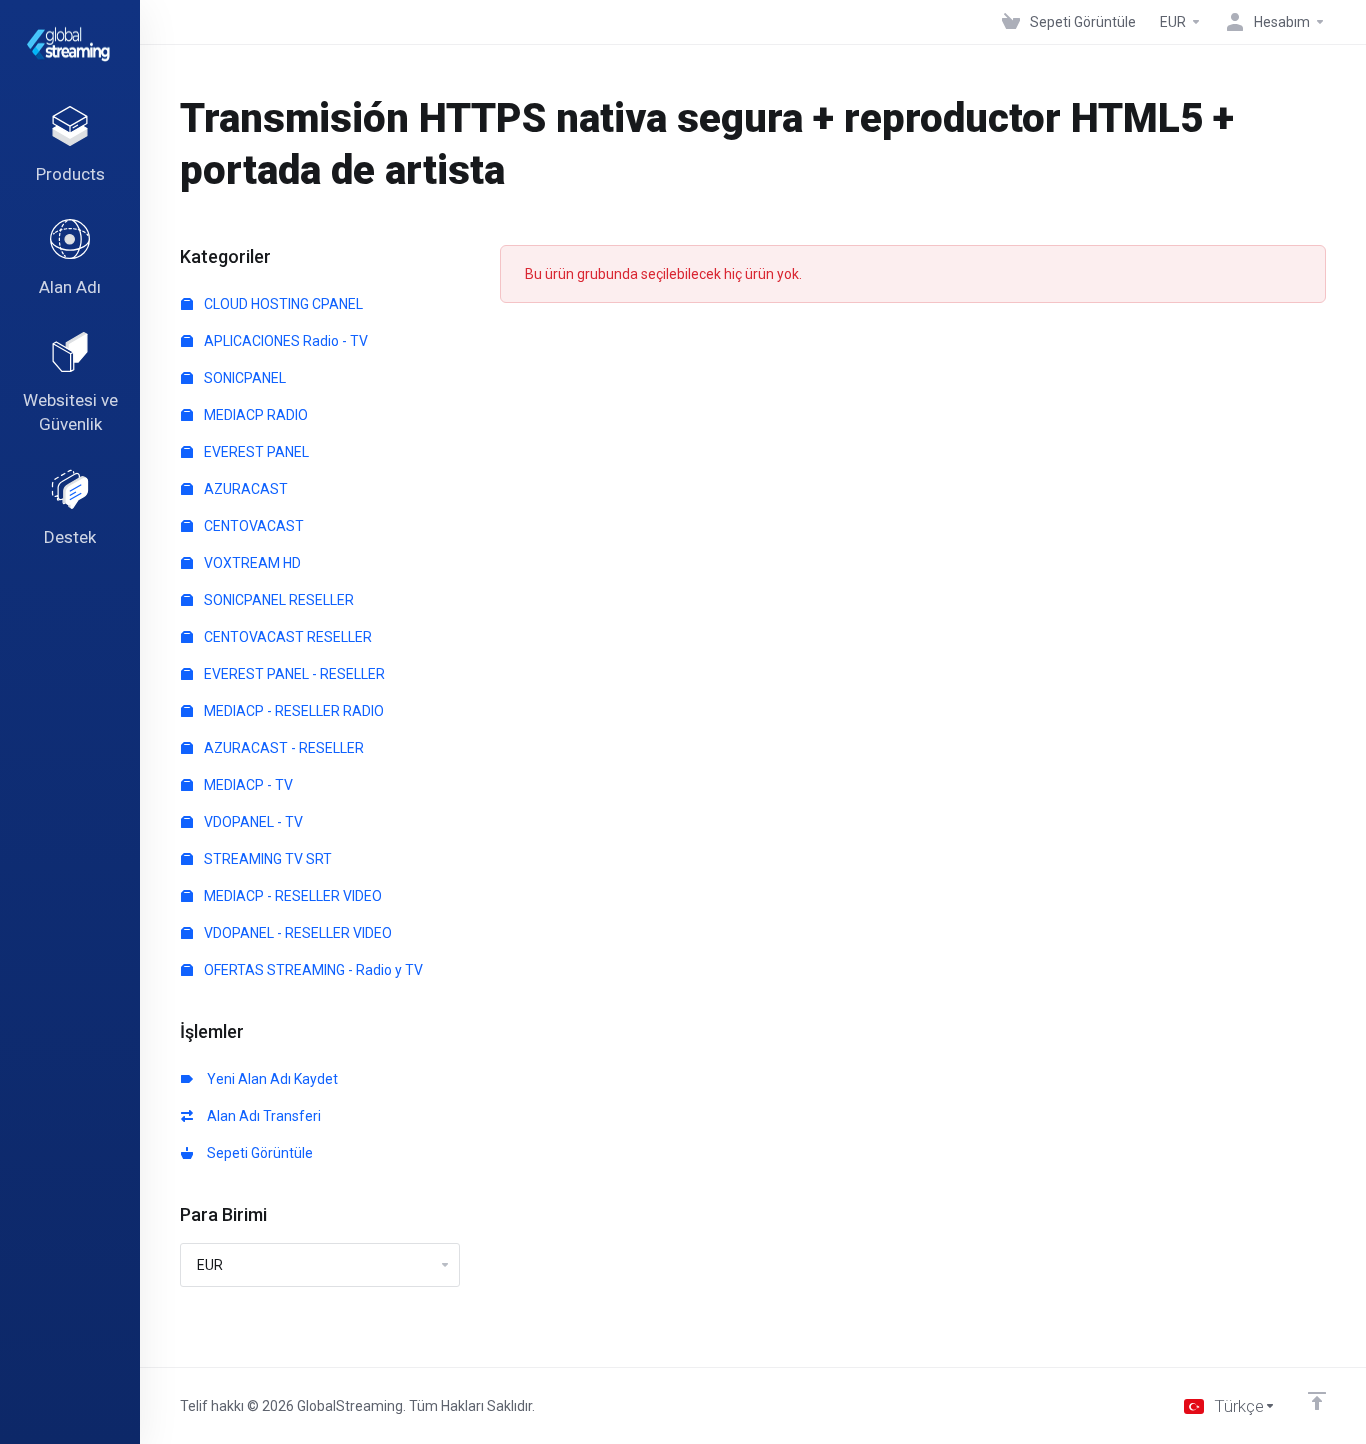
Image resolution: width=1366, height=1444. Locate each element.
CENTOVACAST (252, 526)
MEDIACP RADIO (254, 415)
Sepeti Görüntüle (257, 1153)
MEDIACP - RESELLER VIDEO (291, 896)
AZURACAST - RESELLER (282, 748)
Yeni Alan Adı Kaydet (269, 1079)
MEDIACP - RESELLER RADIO (292, 711)
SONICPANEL (243, 378)
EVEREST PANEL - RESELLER (293, 674)
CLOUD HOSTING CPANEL (282, 304)
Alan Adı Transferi (261, 1116)
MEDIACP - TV (247, 785)
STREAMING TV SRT (266, 859)
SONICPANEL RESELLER (277, 600)
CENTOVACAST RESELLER (286, 637)
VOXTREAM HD (251, 563)
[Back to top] (1317, 1401)
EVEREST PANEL (255, 452)
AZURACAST (244, 489)
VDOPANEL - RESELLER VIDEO (296, 933)
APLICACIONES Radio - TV (284, 341)
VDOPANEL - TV (252, 822)
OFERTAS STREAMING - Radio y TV (312, 970)
